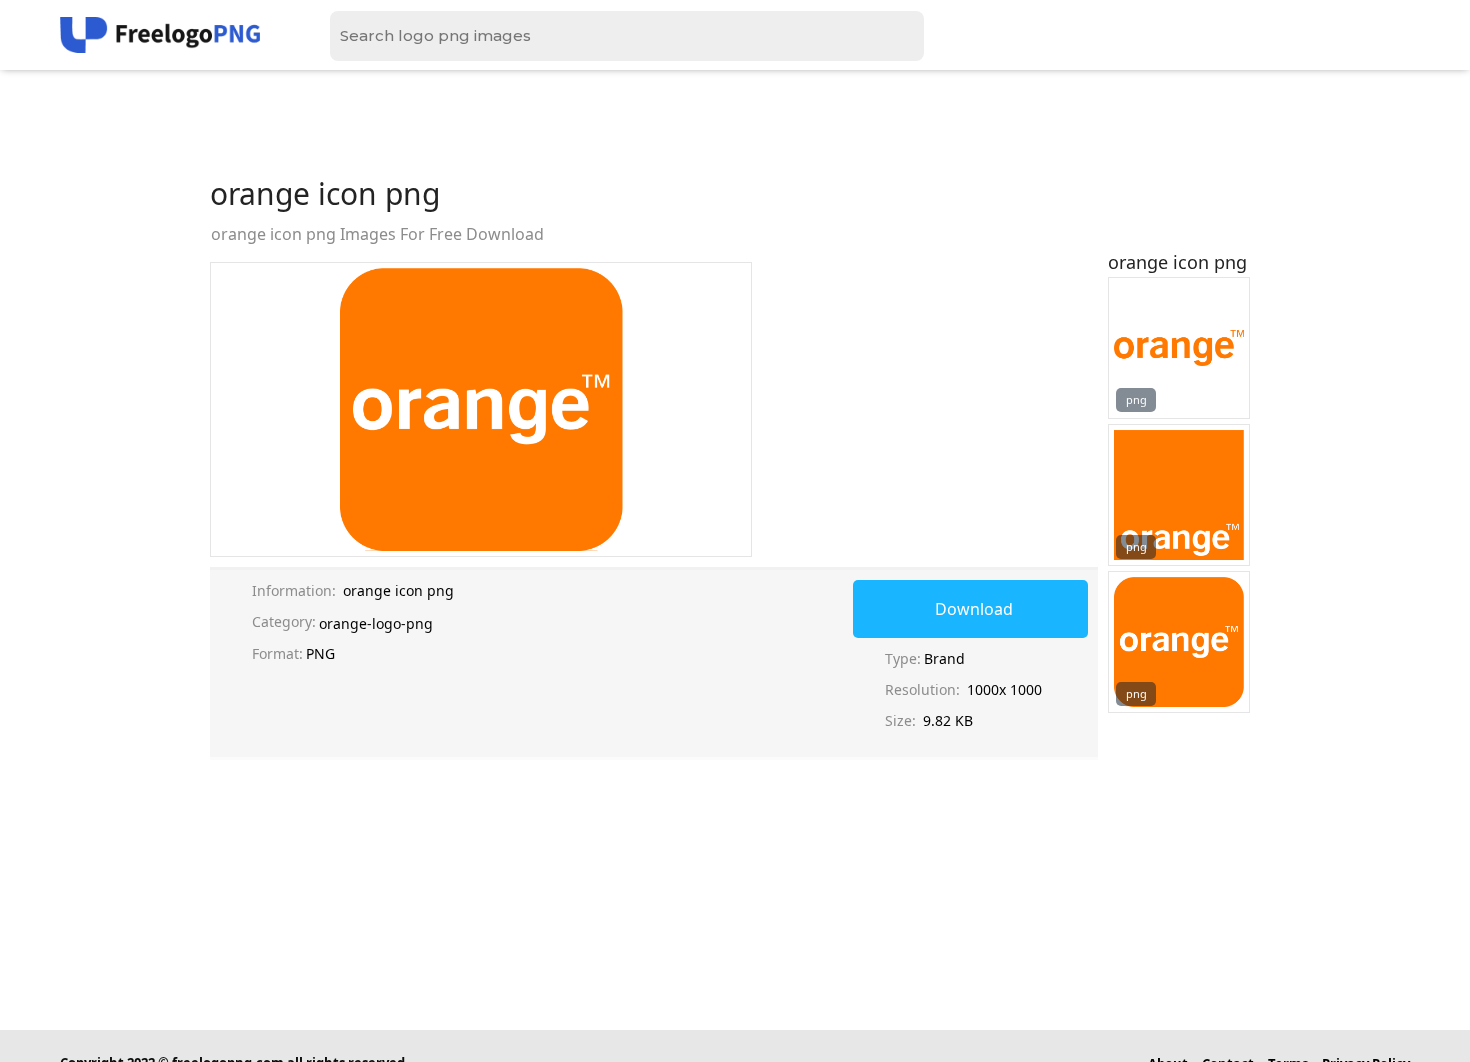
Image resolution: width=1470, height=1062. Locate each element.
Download (974, 609)
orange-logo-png (376, 623)
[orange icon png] (1179, 348)
